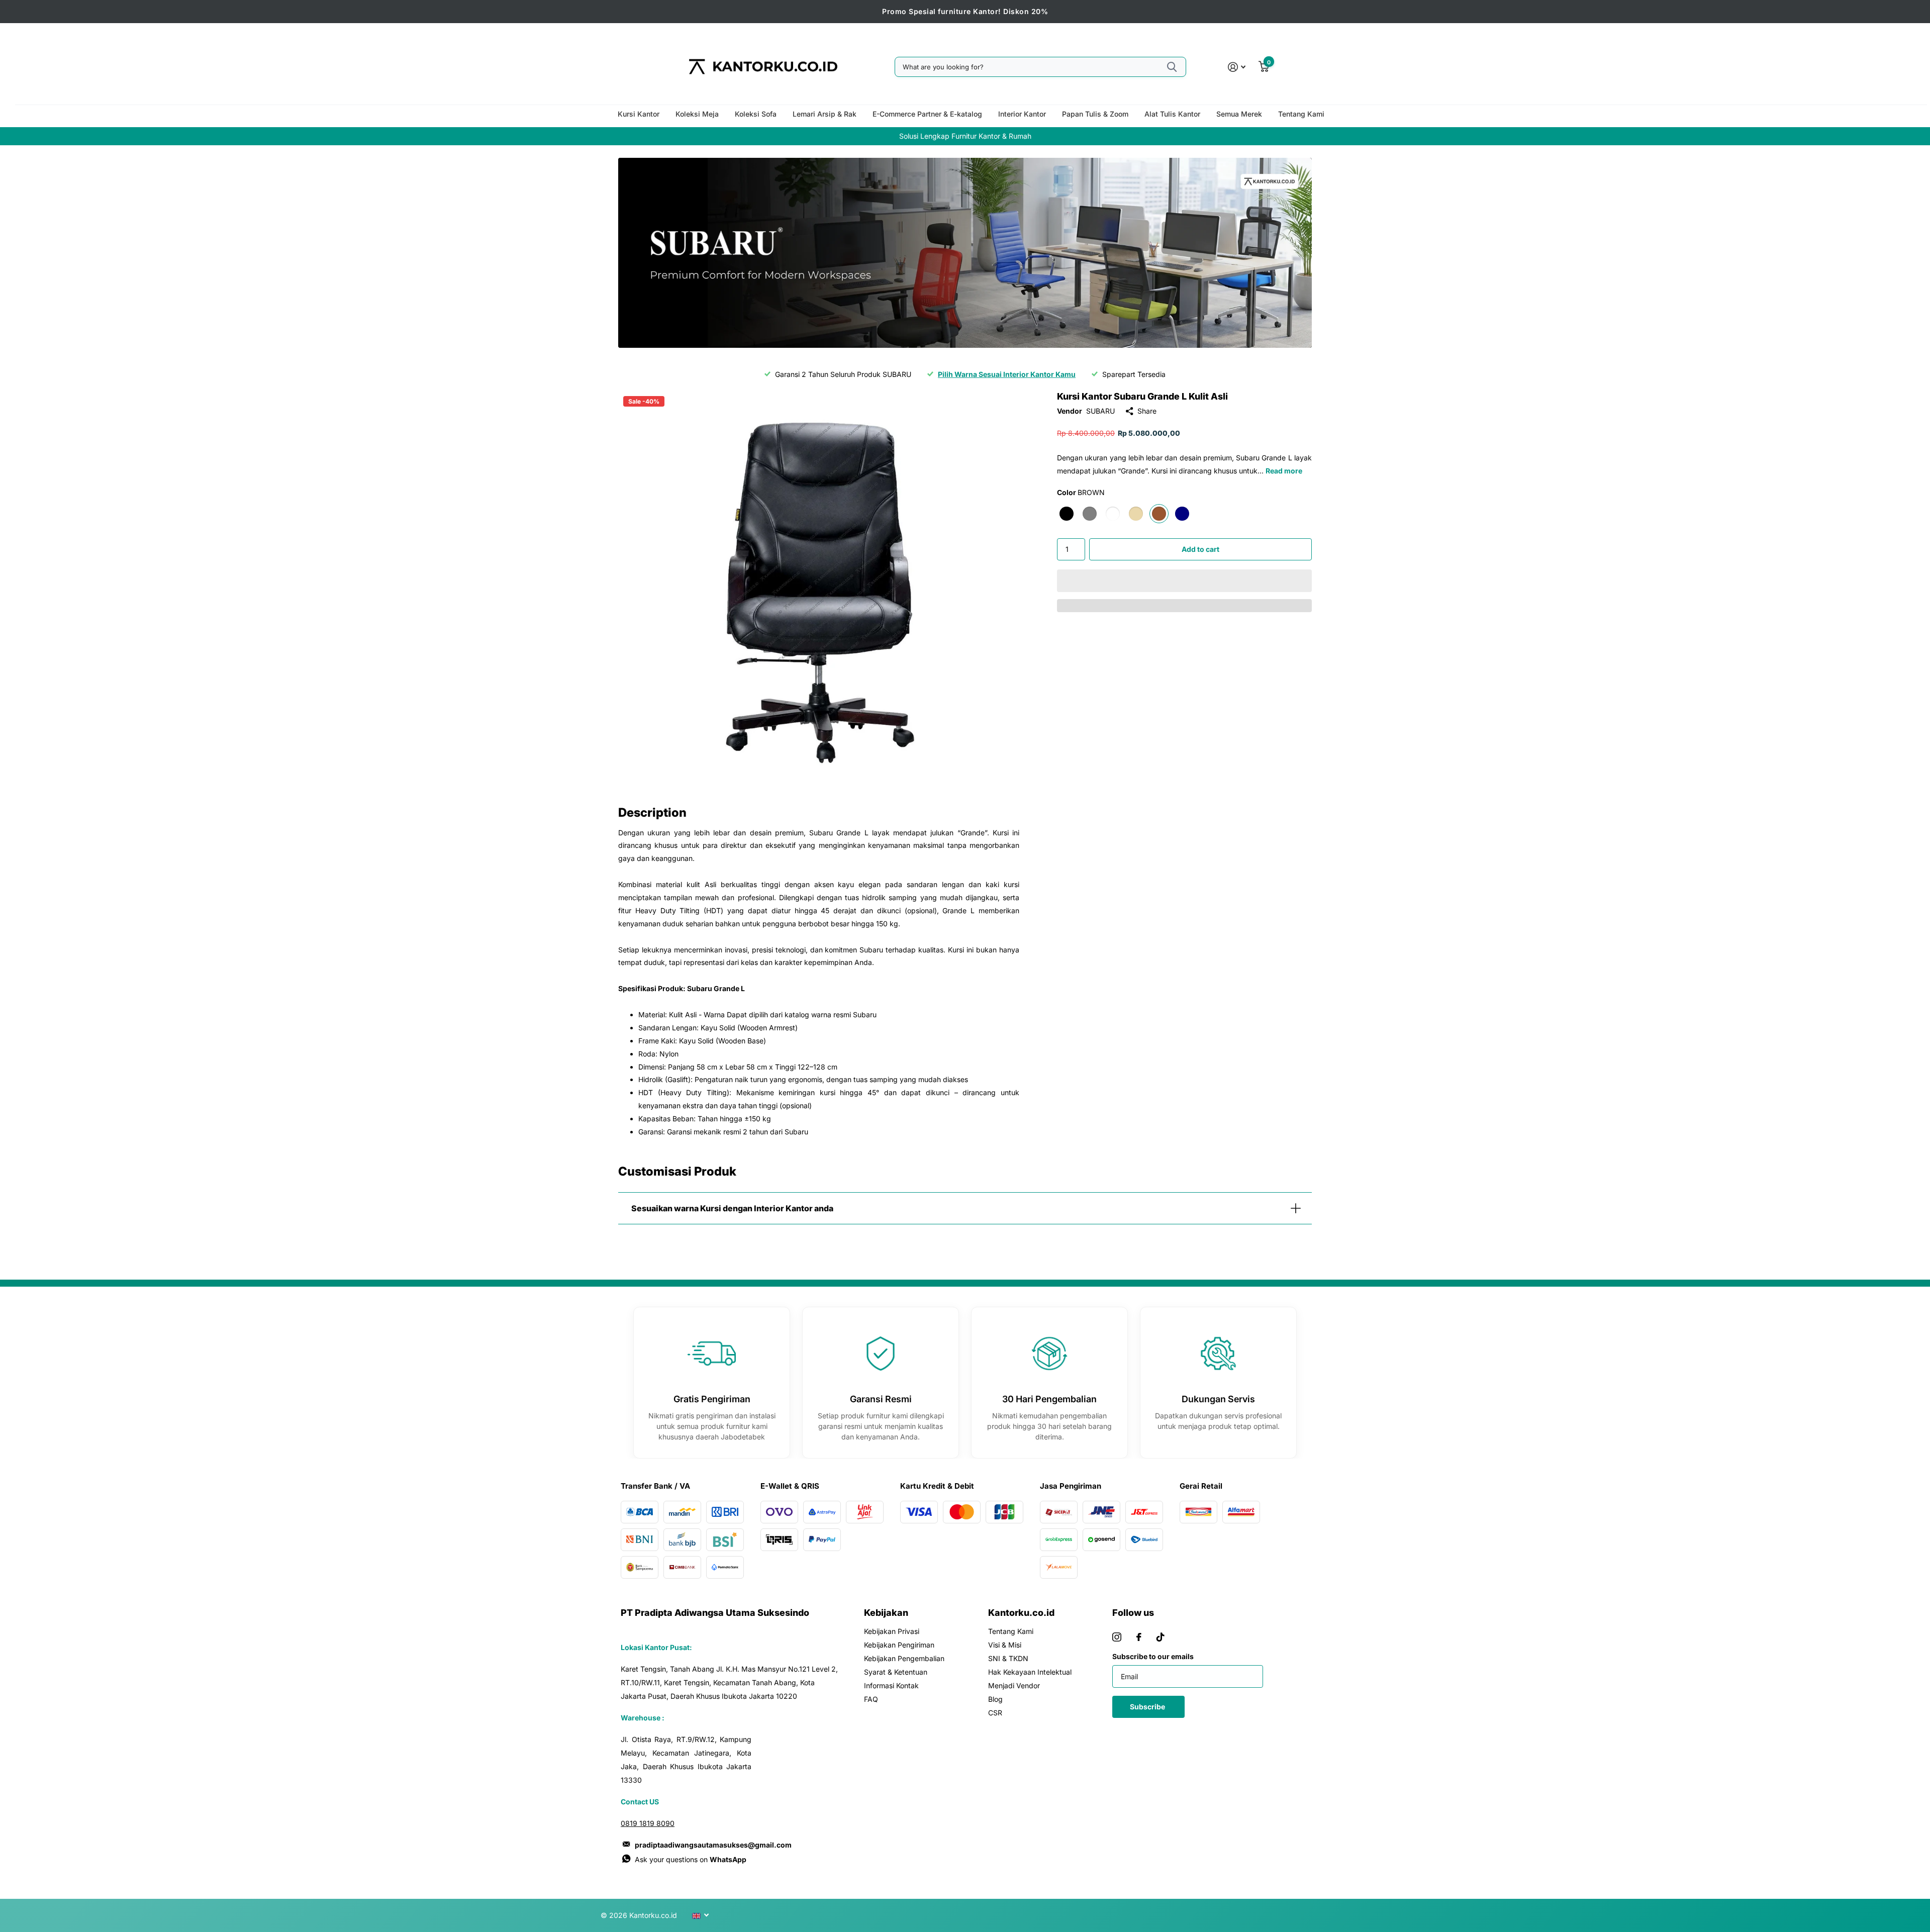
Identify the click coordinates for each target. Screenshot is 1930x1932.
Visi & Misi (1005, 1645)
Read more (1284, 471)
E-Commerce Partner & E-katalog (927, 114)
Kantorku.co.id (1021, 1613)
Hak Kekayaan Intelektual (1030, 1672)
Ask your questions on (691, 1859)
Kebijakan (886, 1613)
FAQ (871, 1699)
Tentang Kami (1301, 114)
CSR (995, 1713)
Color (1081, 492)
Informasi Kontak (891, 1685)
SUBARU (1100, 411)
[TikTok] (1161, 1637)
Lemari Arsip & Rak (825, 114)
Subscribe (1148, 1707)
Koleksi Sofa (756, 114)
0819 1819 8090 (648, 1823)
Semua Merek (1239, 114)
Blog (995, 1699)
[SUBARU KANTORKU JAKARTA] (965, 253)
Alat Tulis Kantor (1172, 114)
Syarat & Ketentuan (896, 1672)
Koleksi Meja (697, 114)
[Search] (1172, 67)
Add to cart (1200, 549)
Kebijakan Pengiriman (899, 1645)
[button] (1184, 581)
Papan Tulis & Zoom (1095, 114)
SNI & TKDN (1008, 1658)
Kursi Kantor (639, 114)
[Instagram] (1117, 1637)
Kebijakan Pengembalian (904, 1658)
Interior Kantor (1022, 114)
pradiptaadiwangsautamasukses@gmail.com (713, 1845)
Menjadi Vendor (1014, 1685)
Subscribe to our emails (1153, 1656)
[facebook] (1139, 1637)
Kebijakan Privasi (892, 1631)
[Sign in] (1237, 67)
